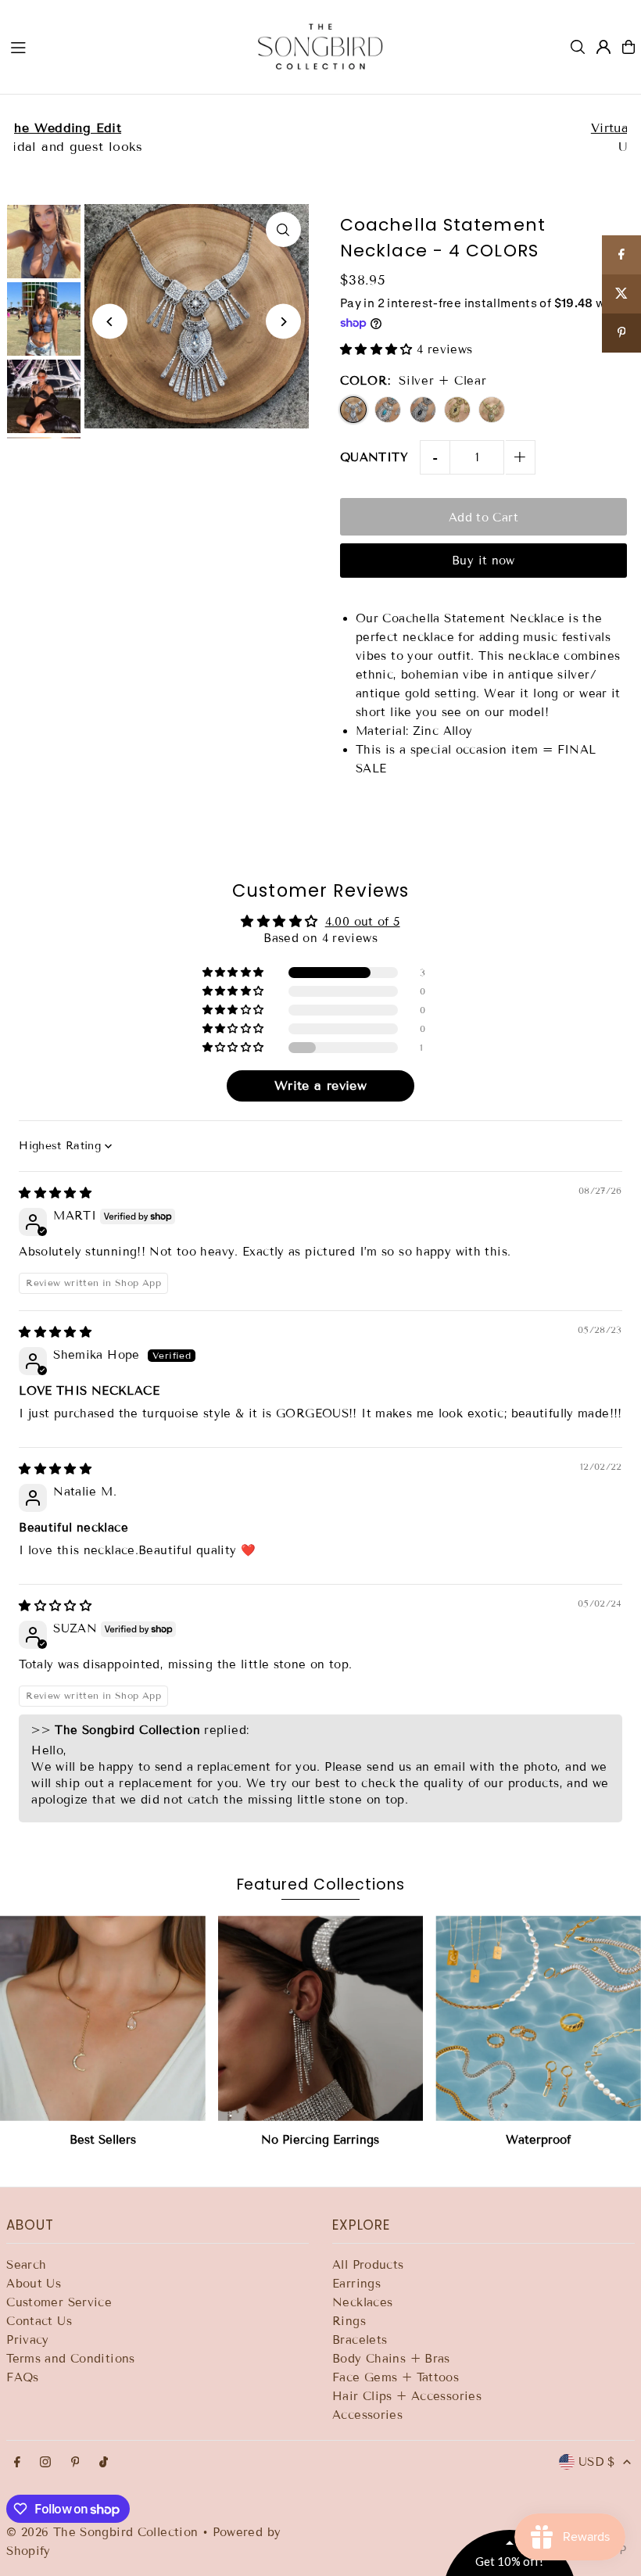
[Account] (603, 47)
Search (26, 2265)
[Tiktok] (104, 2463)
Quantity (374, 457)
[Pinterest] (75, 2463)
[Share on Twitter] (621, 294)
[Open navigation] (118, 46)
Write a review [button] (320, 1086)
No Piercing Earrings (320, 2140)
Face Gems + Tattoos (396, 2377)
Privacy (28, 2340)
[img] (55, 1193)
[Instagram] (45, 2463)
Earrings (356, 2284)
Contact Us (39, 2321)
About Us (34, 2284)
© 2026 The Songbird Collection (104, 2532)
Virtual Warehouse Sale (321, 128)
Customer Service (59, 2302)
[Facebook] (17, 2463)
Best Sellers (103, 2140)
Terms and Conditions (71, 2359)
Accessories (367, 2415)
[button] (378, 349)
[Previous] (110, 322)
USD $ (597, 2462)
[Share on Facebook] (621, 255)
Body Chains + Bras (391, 2359)
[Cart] (628, 47)
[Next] (283, 322)
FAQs (23, 2377)
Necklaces (362, 2302)
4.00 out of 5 (363, 922)
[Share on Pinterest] (621, 333)
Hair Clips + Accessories (407, 2396)
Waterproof (538, 2140)
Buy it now (483, 561)
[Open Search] (578, 47)
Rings (349, 2321)
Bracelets (360, 2340)
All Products (368, 2265)
